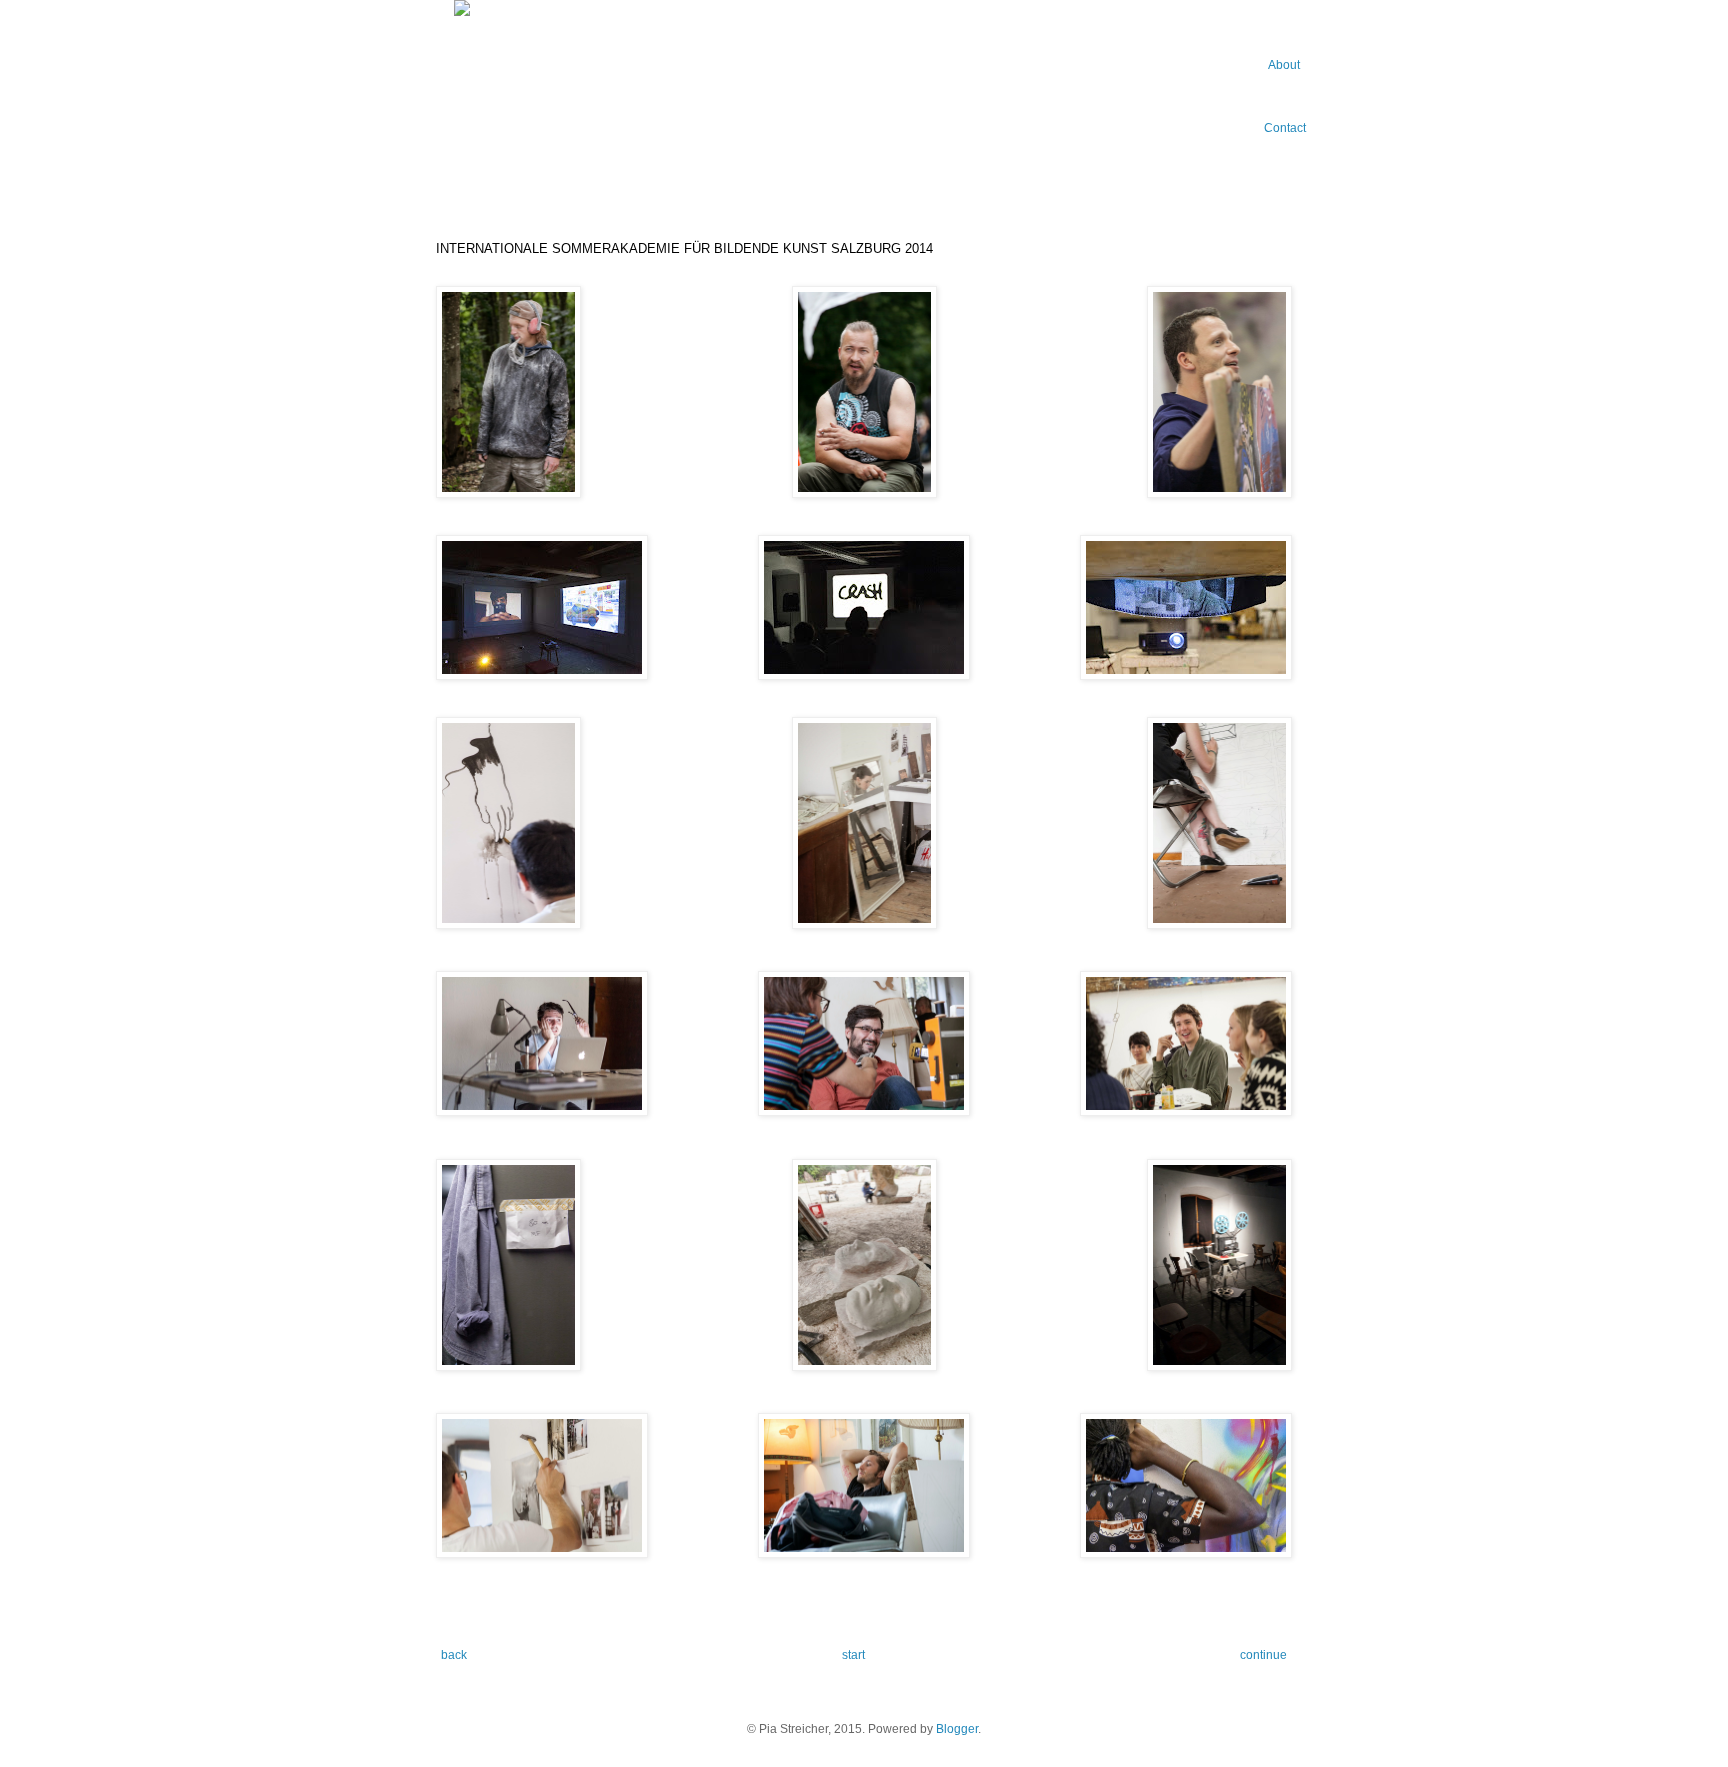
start (853, 1655)
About (1284, 65)
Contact (1285, 128)
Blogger (957, 1729)
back (454, 1655)
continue (1263, 1655)
